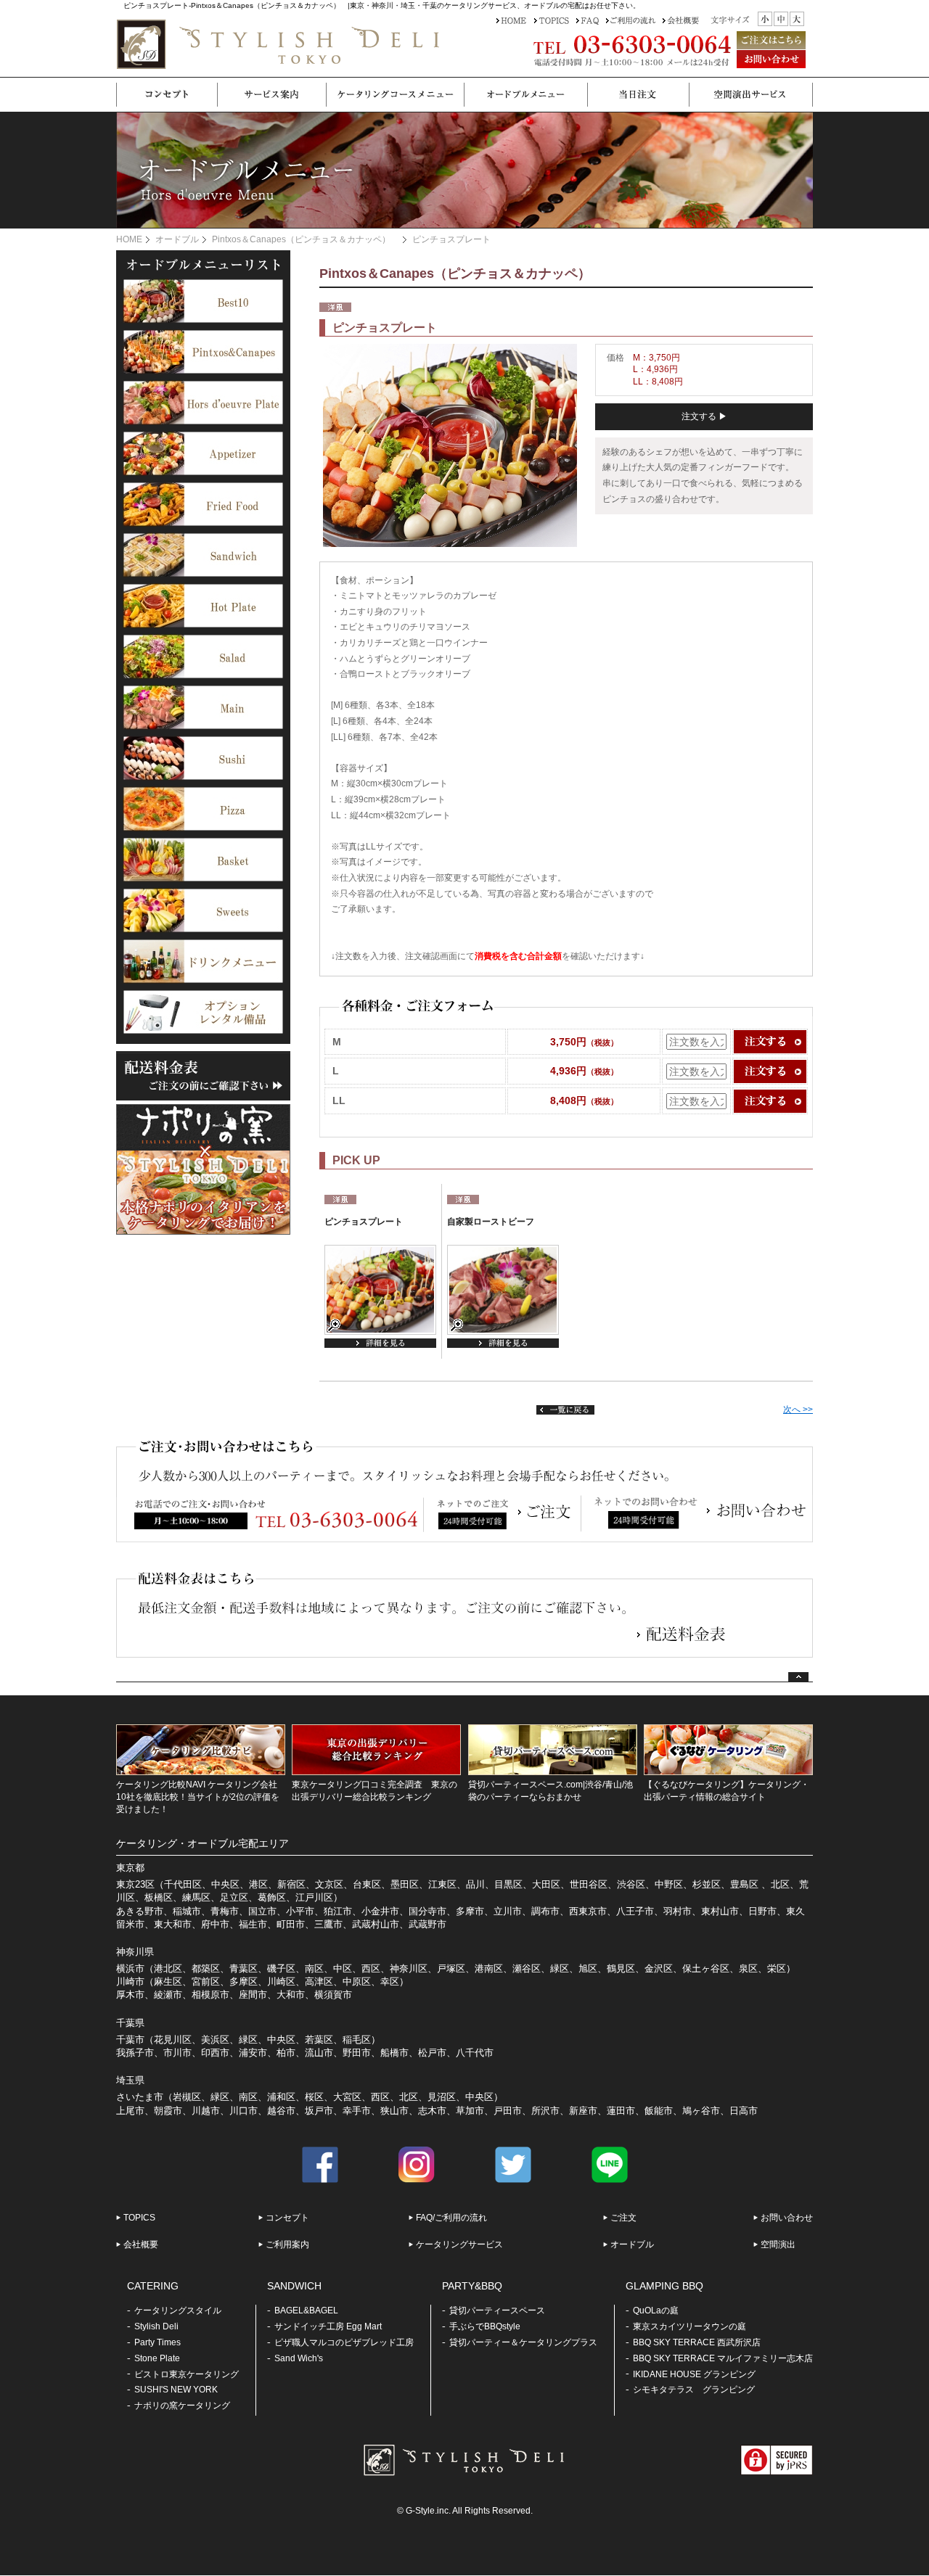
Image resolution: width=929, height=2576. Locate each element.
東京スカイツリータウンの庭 (689, 2326)
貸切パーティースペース (497, 2310)
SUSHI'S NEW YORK (176, 2390)
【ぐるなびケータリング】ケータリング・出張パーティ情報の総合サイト (727, 1791)
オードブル (177, 239)
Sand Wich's (299, 2358)
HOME (129, 239)
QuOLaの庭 (656, 2310)
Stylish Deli (156, 2326)
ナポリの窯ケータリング (182, 2406)
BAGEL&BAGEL (306, 2310)
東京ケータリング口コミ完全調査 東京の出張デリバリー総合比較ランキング (375, 1791)
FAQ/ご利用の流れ (451, 2218)
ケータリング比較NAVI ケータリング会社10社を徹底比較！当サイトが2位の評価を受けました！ (198, 1797)
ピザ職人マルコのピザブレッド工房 (344, 2342)
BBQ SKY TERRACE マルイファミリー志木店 (723, 2358)
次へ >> (798, 1410)
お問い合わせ (787, 2218)
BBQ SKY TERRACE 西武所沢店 (697, 2342)
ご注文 (623, 2218)
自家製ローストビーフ (491, 1222)
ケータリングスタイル (178, 2310)
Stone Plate (157, 2358)
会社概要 (141, 2244)
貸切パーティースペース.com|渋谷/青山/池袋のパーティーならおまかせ (551, 1791)
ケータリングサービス (459, 2244)
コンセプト (287, 2218)
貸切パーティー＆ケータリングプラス (523, 2342)
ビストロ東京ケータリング (187, 2374)
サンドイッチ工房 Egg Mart (328, 2326)
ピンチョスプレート (364, 1222)
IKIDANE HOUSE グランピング (694, 2374)
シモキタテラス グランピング (694, 2390)
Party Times (157, 2342)
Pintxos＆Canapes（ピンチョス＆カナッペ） (306, 239)
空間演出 (778, 2244)
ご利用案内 (287, 2244)
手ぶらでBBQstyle (485, 2326)
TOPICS (139, 2218)
